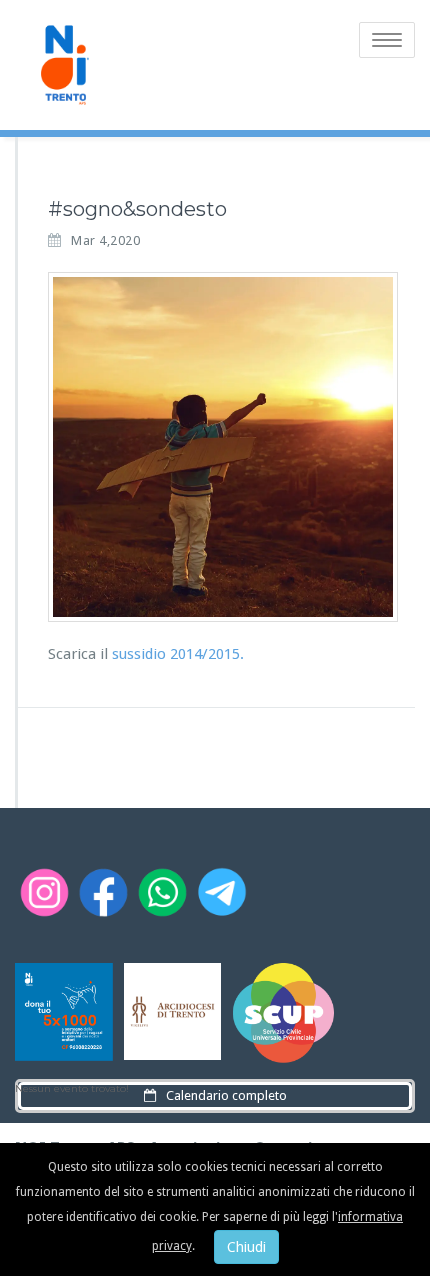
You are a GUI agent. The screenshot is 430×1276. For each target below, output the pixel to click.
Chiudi (246, 1247)
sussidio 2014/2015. (178, 654)
